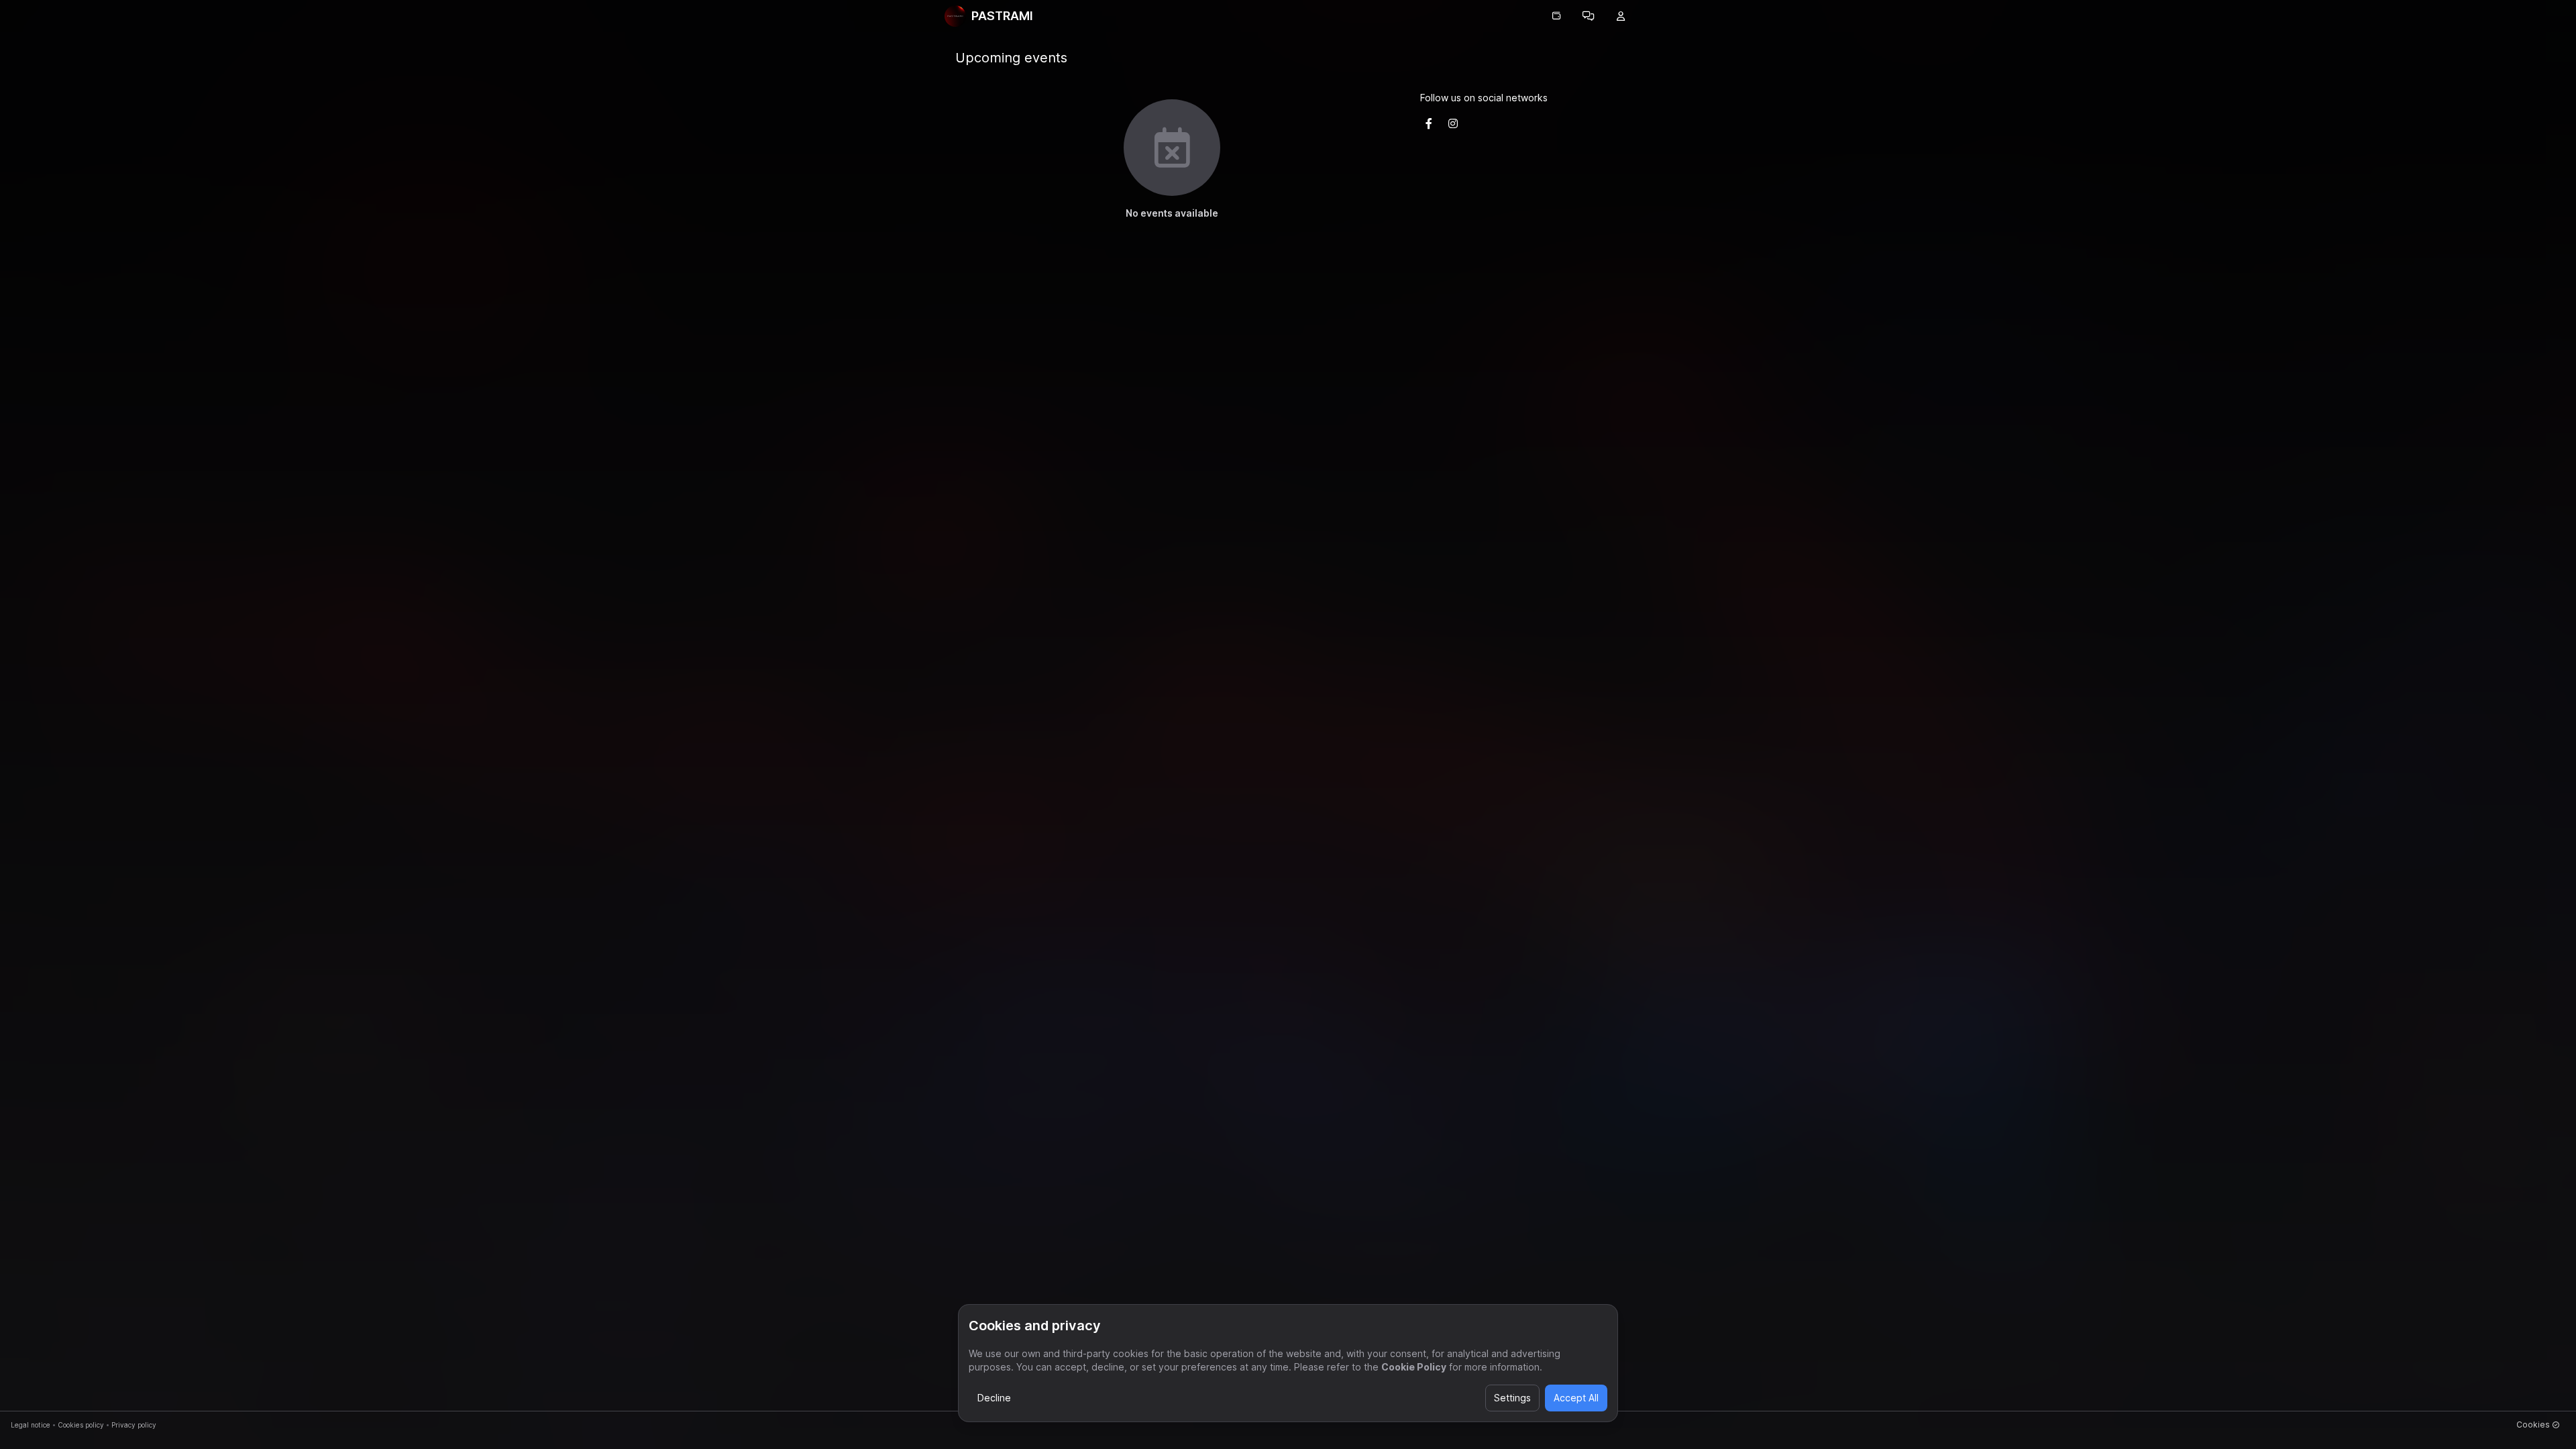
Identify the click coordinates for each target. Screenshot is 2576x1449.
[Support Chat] (1589, 16)
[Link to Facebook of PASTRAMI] (1429, 123)
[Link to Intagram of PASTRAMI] (1453, 123)
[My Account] (1621, 16)
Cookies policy (81, 1425)
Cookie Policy (1414, 1367)
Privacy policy (134, 1425)
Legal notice (31, 1425)
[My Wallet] (1556, 16)
